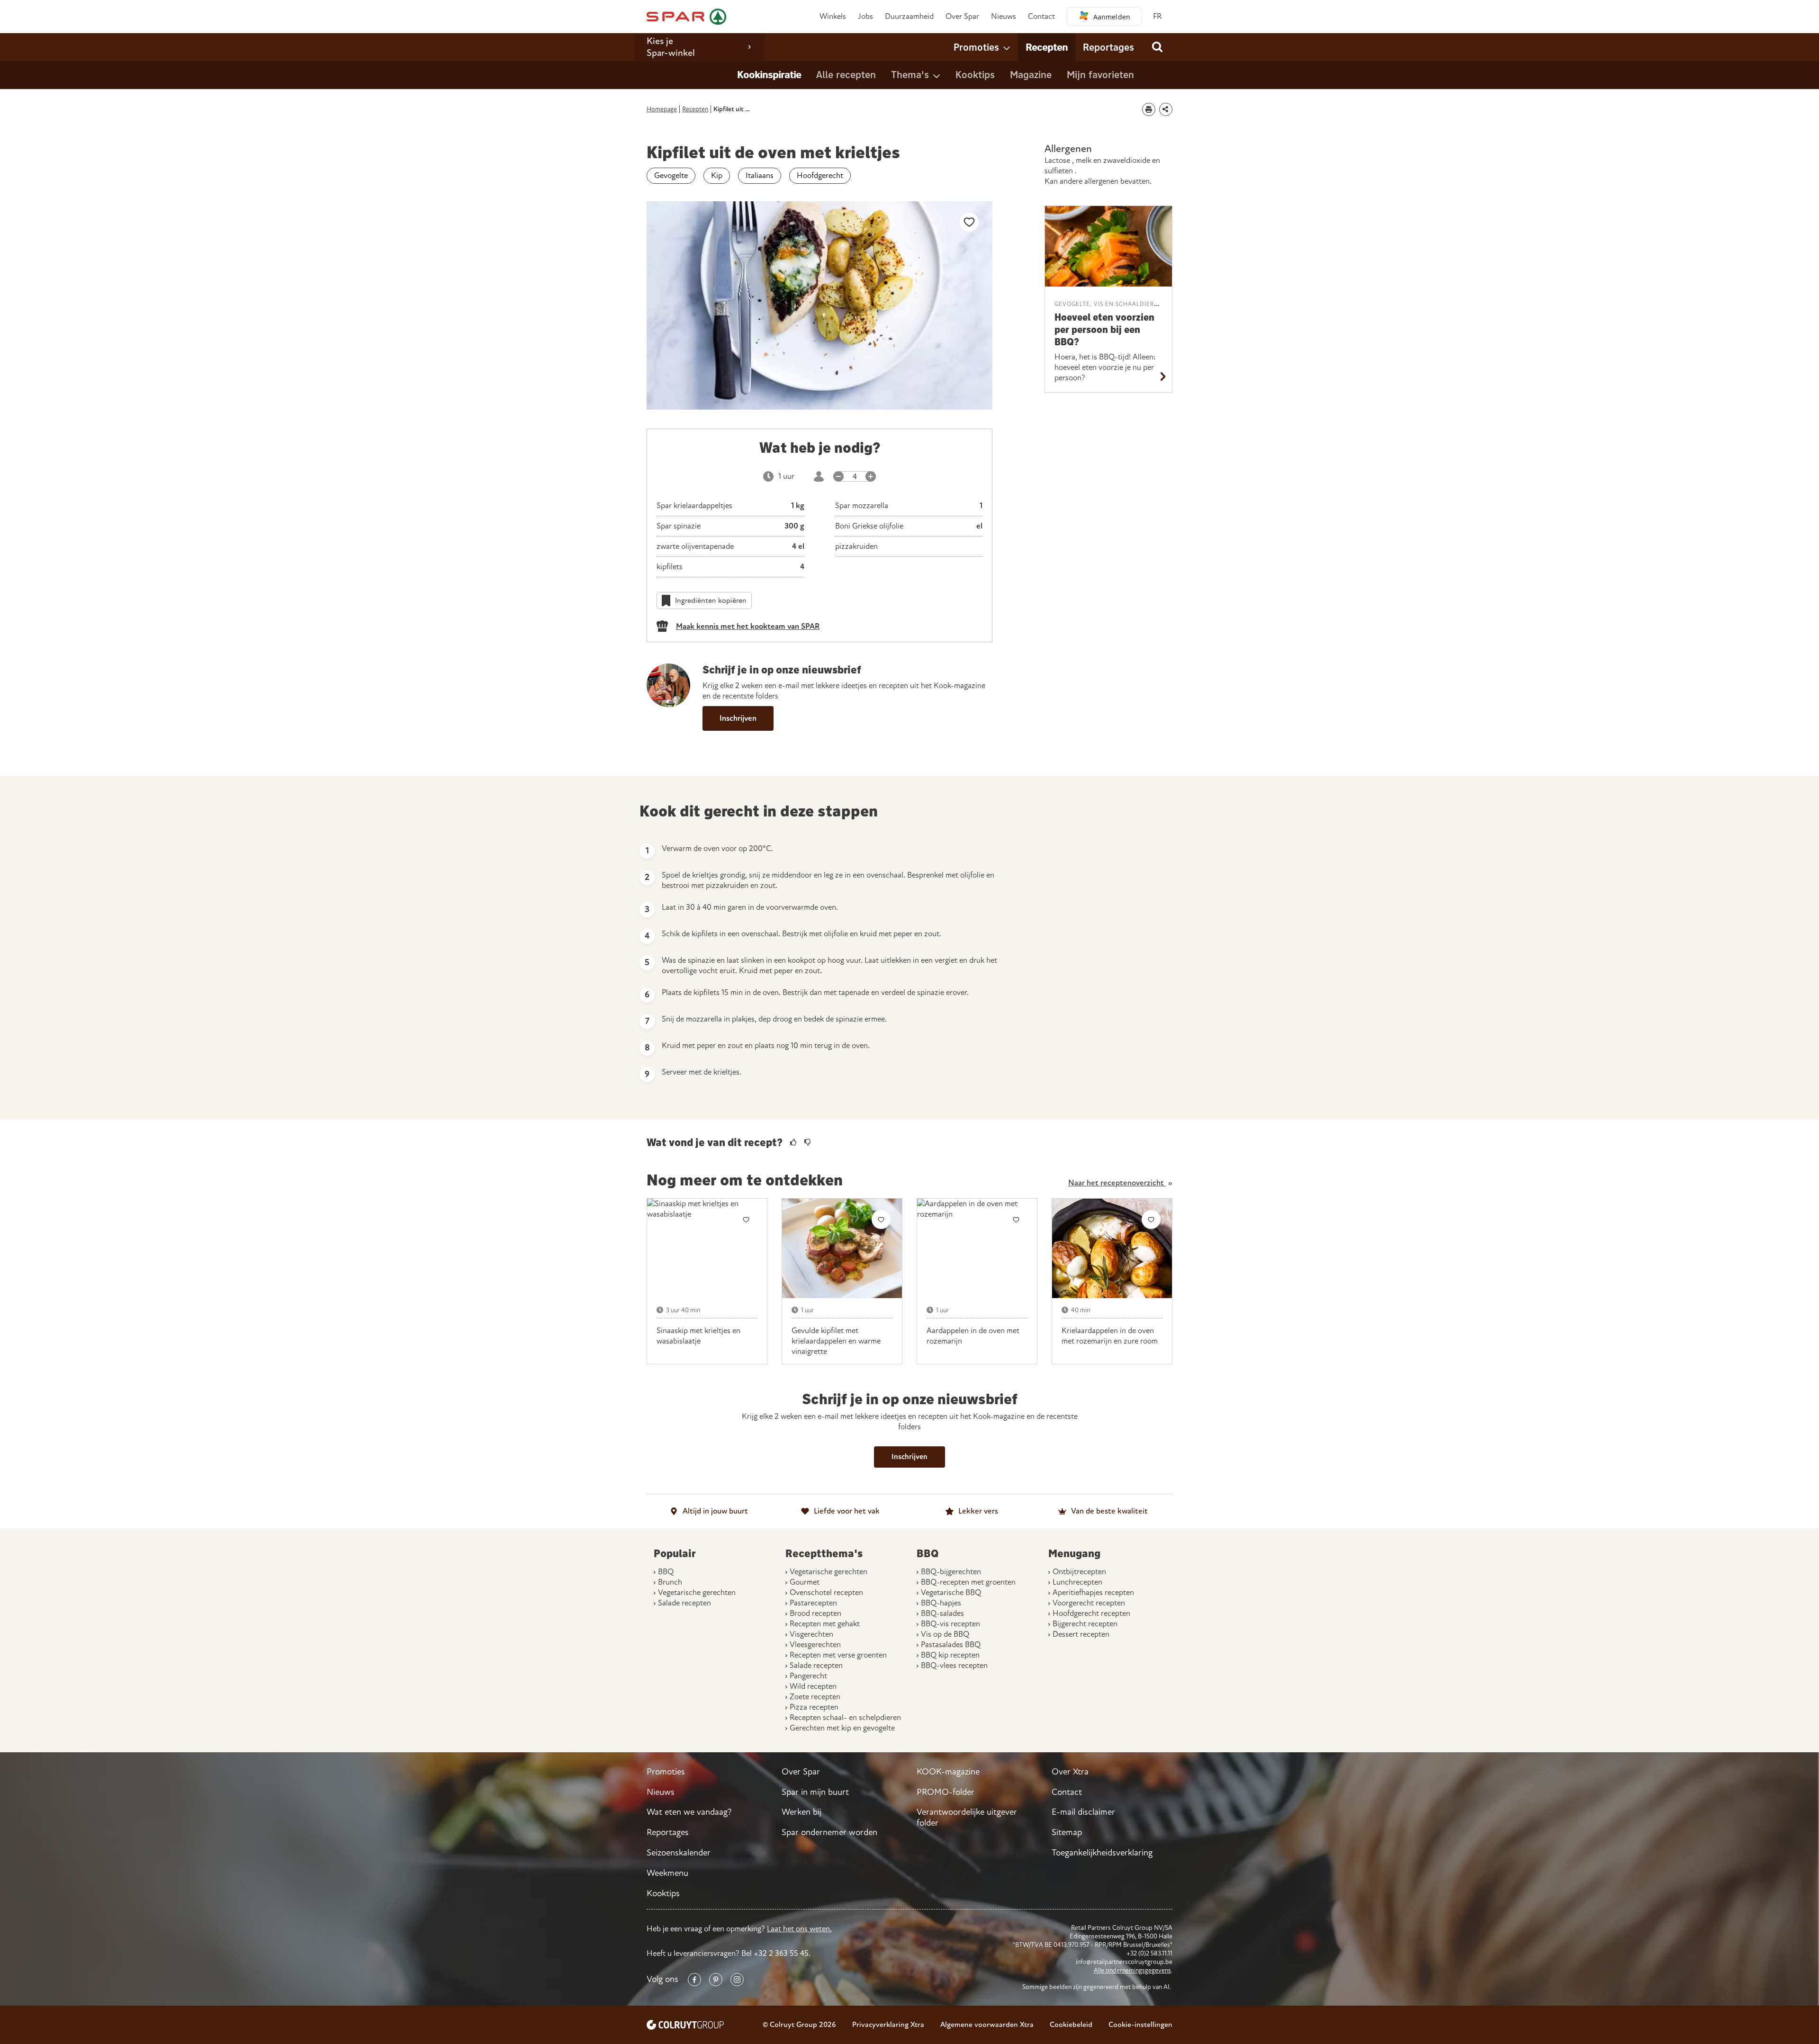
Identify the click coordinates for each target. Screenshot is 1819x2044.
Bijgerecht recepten (1085, 1624)
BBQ (666, 1572)
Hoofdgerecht (820, 175)
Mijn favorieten (1100, 74)
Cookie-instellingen (1140, 2025)
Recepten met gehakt (825, 1624)
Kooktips (975, 74)
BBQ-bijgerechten (951, 1572)
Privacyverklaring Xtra (888, 2025)
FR (1157, 16)
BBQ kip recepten (950, 1655)
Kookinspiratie (769, 74)
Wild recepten (813, 1686)
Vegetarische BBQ (951, 1592)
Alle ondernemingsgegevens (1132, 1970)
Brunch (670, 1582)
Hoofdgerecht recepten (1091, 1613)
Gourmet (805, 1582)
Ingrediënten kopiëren (711, 600)
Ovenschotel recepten (826, 1592)
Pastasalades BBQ (951, 1645)
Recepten (1047, 47)
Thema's (910, 74)
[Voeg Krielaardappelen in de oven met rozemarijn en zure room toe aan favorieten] (1151, 1219)
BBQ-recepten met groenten (968, 1582)
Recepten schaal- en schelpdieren (845, 1717)
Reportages (1108, 47)
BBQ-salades (942, 1613)
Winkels (833, 16)
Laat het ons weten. (799, 1929)
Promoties (976, 47)
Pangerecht (808, 1676)
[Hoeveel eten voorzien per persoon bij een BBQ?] (1108, 246)
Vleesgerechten (815, 1645)
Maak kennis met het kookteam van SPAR (748, 626)
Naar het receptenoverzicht (1117, 1183)
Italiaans (760, 175)
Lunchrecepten (1077, 1582)
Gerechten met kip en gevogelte (842, 1728)
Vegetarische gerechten (697, 1592)
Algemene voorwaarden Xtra (987, 2025)
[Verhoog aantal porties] (871, 476)
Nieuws (1004, 16)
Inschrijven (738, 718)
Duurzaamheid (909, 16)
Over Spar (962, 16)
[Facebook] (694, 1980)
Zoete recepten (815, 1697)
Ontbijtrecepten (1079, 1572)
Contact (1041, 16)
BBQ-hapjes (941, 1603)
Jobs (865, 16)
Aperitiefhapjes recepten (1093, 1592)
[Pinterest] (716, 1980)
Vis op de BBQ (945, 1634)
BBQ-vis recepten (950, 1624)
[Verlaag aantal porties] (838, 476)
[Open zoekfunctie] (1157, 47)
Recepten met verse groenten (838, 1655)
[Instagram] (737, 1980)
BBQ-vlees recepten (954, 1665)
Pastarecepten (813, 1603)
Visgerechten (811, 1634)
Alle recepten (846, 74)
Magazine (1031, 74)
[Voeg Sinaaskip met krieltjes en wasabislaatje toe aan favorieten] (746, 1219)
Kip (717, 175)
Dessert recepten (1081, 1634)
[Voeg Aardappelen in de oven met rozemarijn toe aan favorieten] (1016, 1219)
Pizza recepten (814, 1707)
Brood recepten (815, 1613)
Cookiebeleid (1071, 2025)
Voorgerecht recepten (1089, 1603)
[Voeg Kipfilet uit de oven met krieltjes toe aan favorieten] (969, 222)
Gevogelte (671, 175)
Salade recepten (684, 1603)
